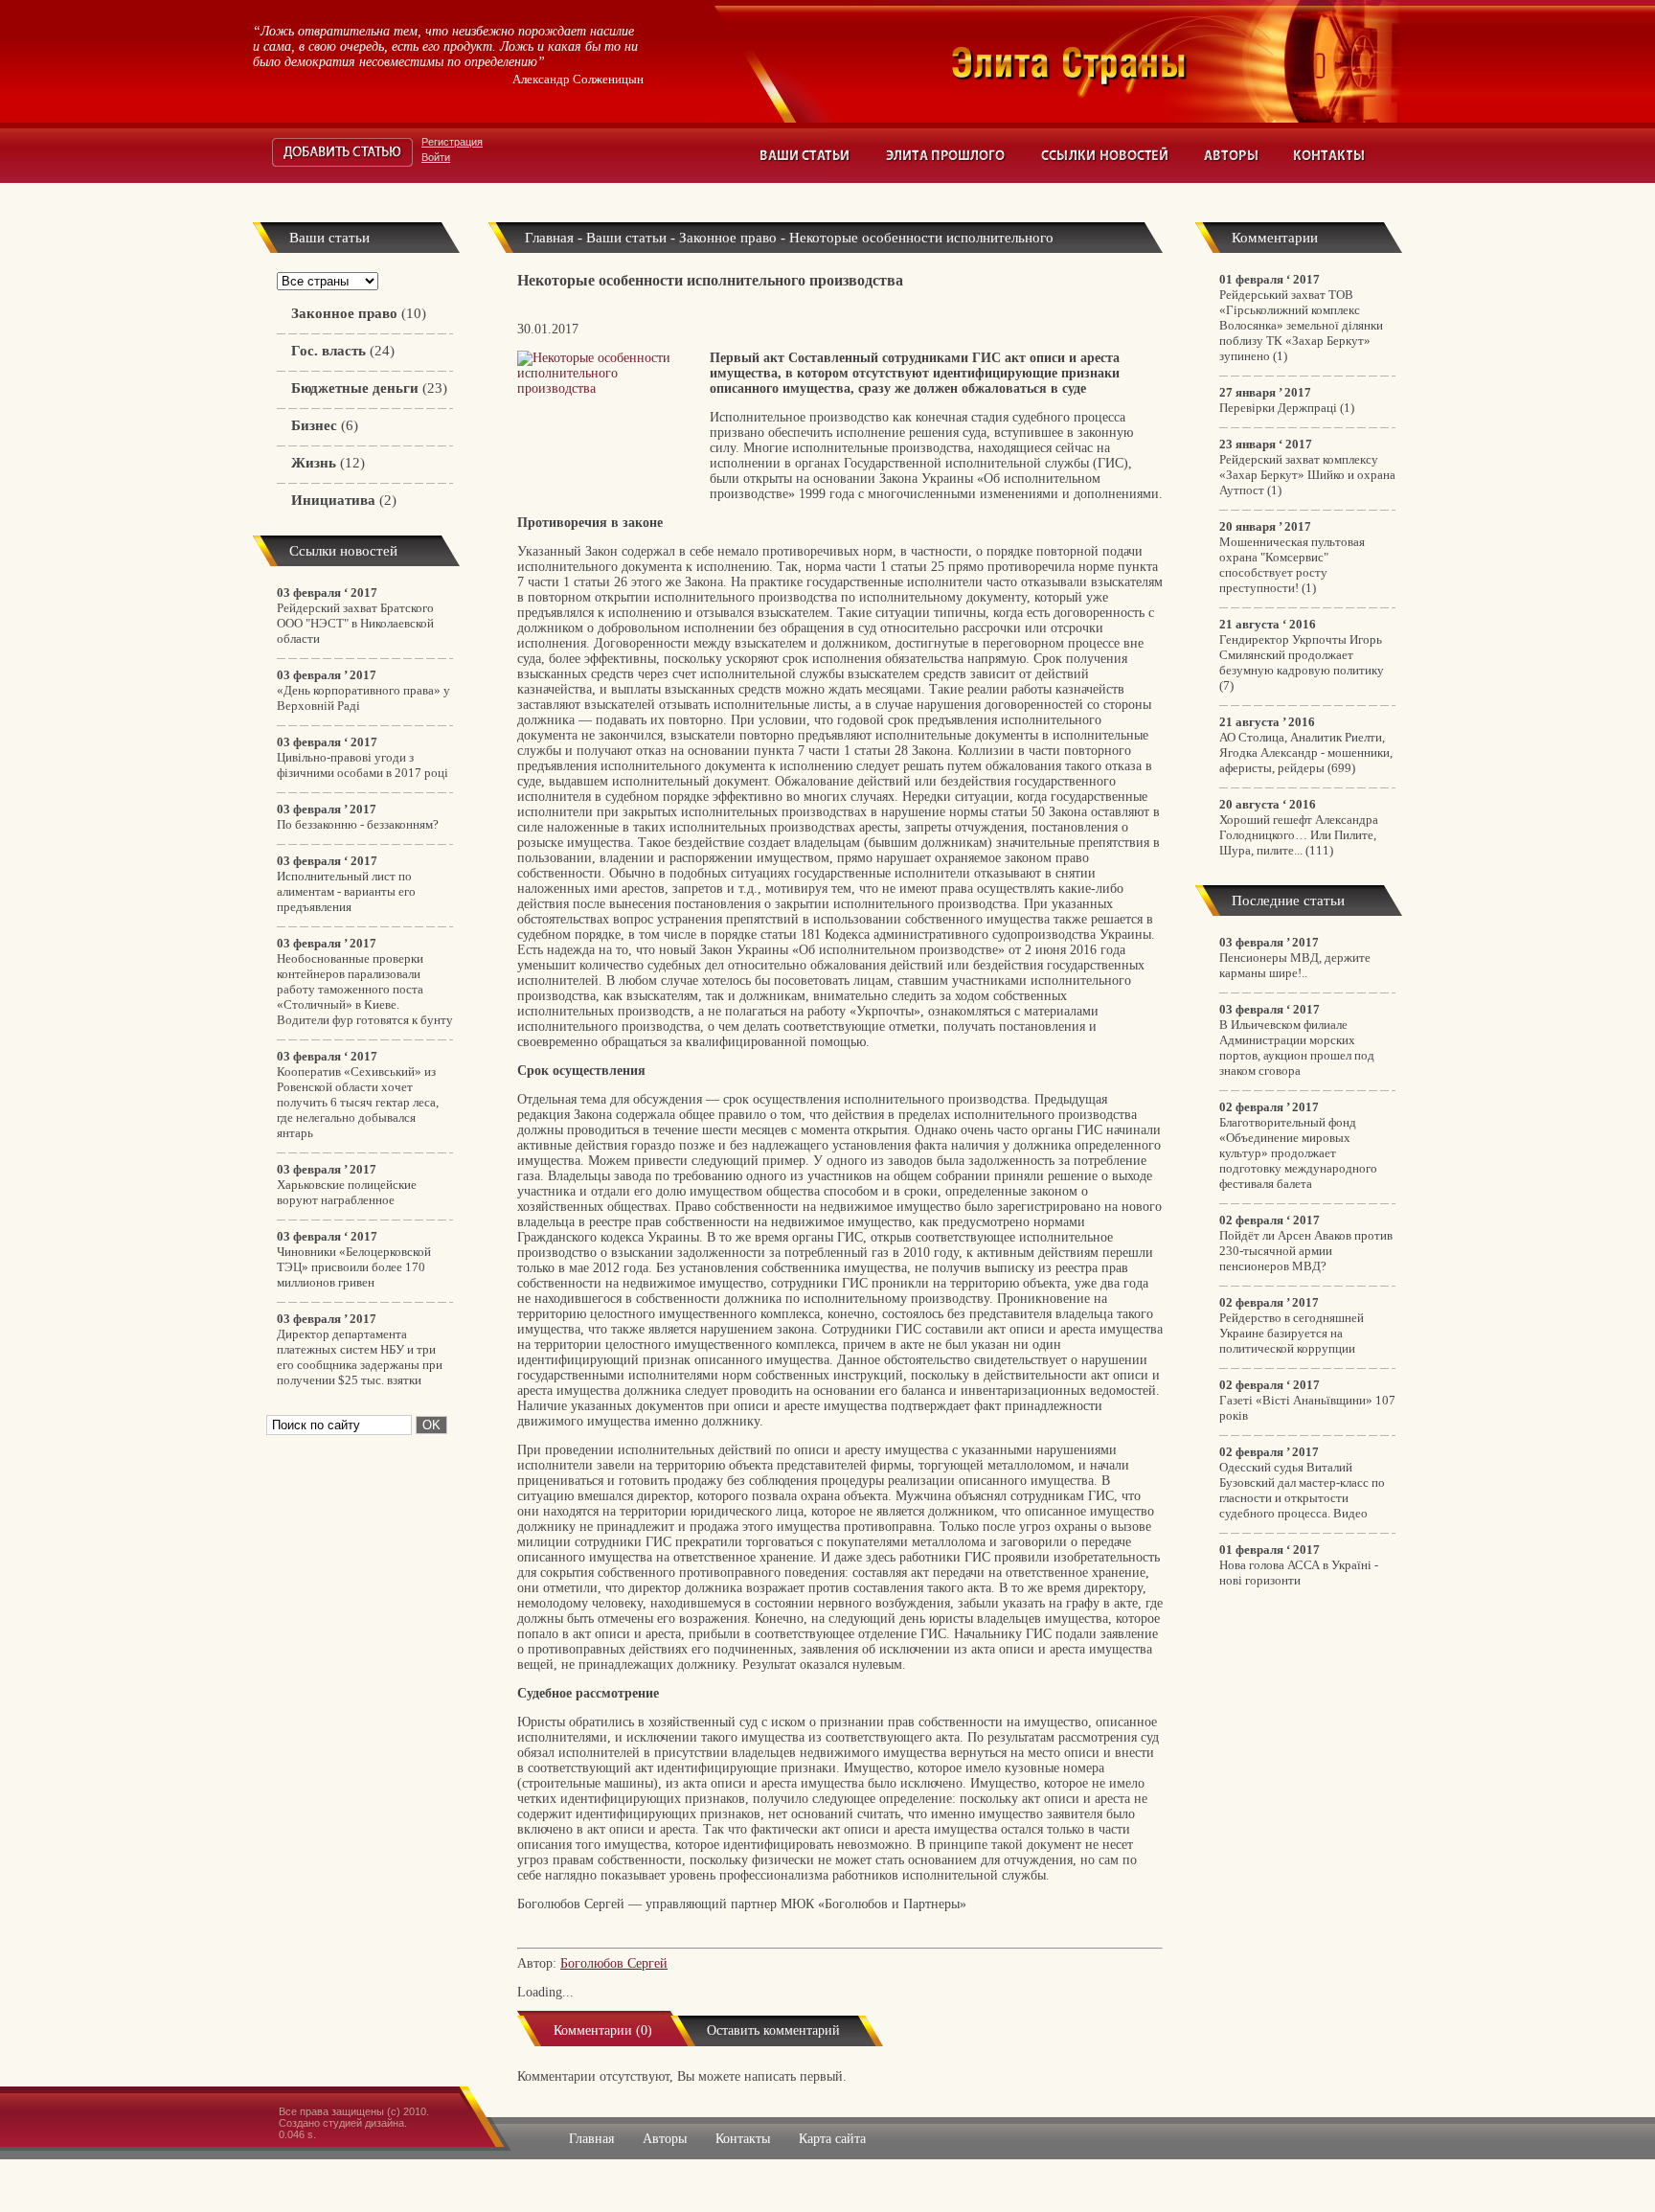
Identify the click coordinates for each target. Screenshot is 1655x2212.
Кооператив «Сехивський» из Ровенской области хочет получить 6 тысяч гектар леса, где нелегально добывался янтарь (358, 1102)
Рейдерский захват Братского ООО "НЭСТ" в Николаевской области (355, 623)
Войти (436, 157)
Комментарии (1275, 238)
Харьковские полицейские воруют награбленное (347, 1192)
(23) (369, 388)
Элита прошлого (946, 155)
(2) (344, 500)
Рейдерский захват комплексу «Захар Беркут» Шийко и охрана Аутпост (1307, 475)
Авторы (1232, 155)
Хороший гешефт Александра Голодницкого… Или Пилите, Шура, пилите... (1299, 835)
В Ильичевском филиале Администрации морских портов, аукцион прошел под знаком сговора (1297, 1048)
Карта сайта (832, 2139)
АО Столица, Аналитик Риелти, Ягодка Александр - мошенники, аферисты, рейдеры (1306, 753)
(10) (359, 313)
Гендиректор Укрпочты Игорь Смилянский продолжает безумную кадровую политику (1302, 655)
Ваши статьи (806, 155)
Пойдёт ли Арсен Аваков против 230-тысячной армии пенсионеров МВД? (1306, 1251)
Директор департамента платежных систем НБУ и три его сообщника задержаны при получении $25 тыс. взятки (360, 1357)
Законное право (728, 238)
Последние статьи (1288, 901)
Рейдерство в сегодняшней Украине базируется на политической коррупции (1292, 1333)
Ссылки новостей (1105, 155)
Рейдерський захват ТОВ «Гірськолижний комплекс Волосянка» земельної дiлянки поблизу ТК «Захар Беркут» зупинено (1301, 325)
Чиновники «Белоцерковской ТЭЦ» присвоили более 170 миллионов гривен (354, 1267)
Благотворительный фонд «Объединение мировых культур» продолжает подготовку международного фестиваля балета (1298, 1153)
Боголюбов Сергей (614, 1963)
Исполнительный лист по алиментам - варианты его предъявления (346, 891)
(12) (328, 463)
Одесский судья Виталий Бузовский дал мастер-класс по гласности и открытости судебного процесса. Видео (1302, 1490)
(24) (343, 351)
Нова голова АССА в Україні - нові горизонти (1299, 1573)
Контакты (1330, 155)
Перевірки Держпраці (1278, 408)
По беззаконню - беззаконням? (358, 824)
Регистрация (452, 142)
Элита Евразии (1176, 61)
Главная (549, 238)
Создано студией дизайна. (343, 2123)
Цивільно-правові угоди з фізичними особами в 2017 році (363, 765)
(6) (325, 425)
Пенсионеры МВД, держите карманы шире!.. (1295, 965)
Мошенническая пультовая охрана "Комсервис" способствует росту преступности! (1292, 565)
